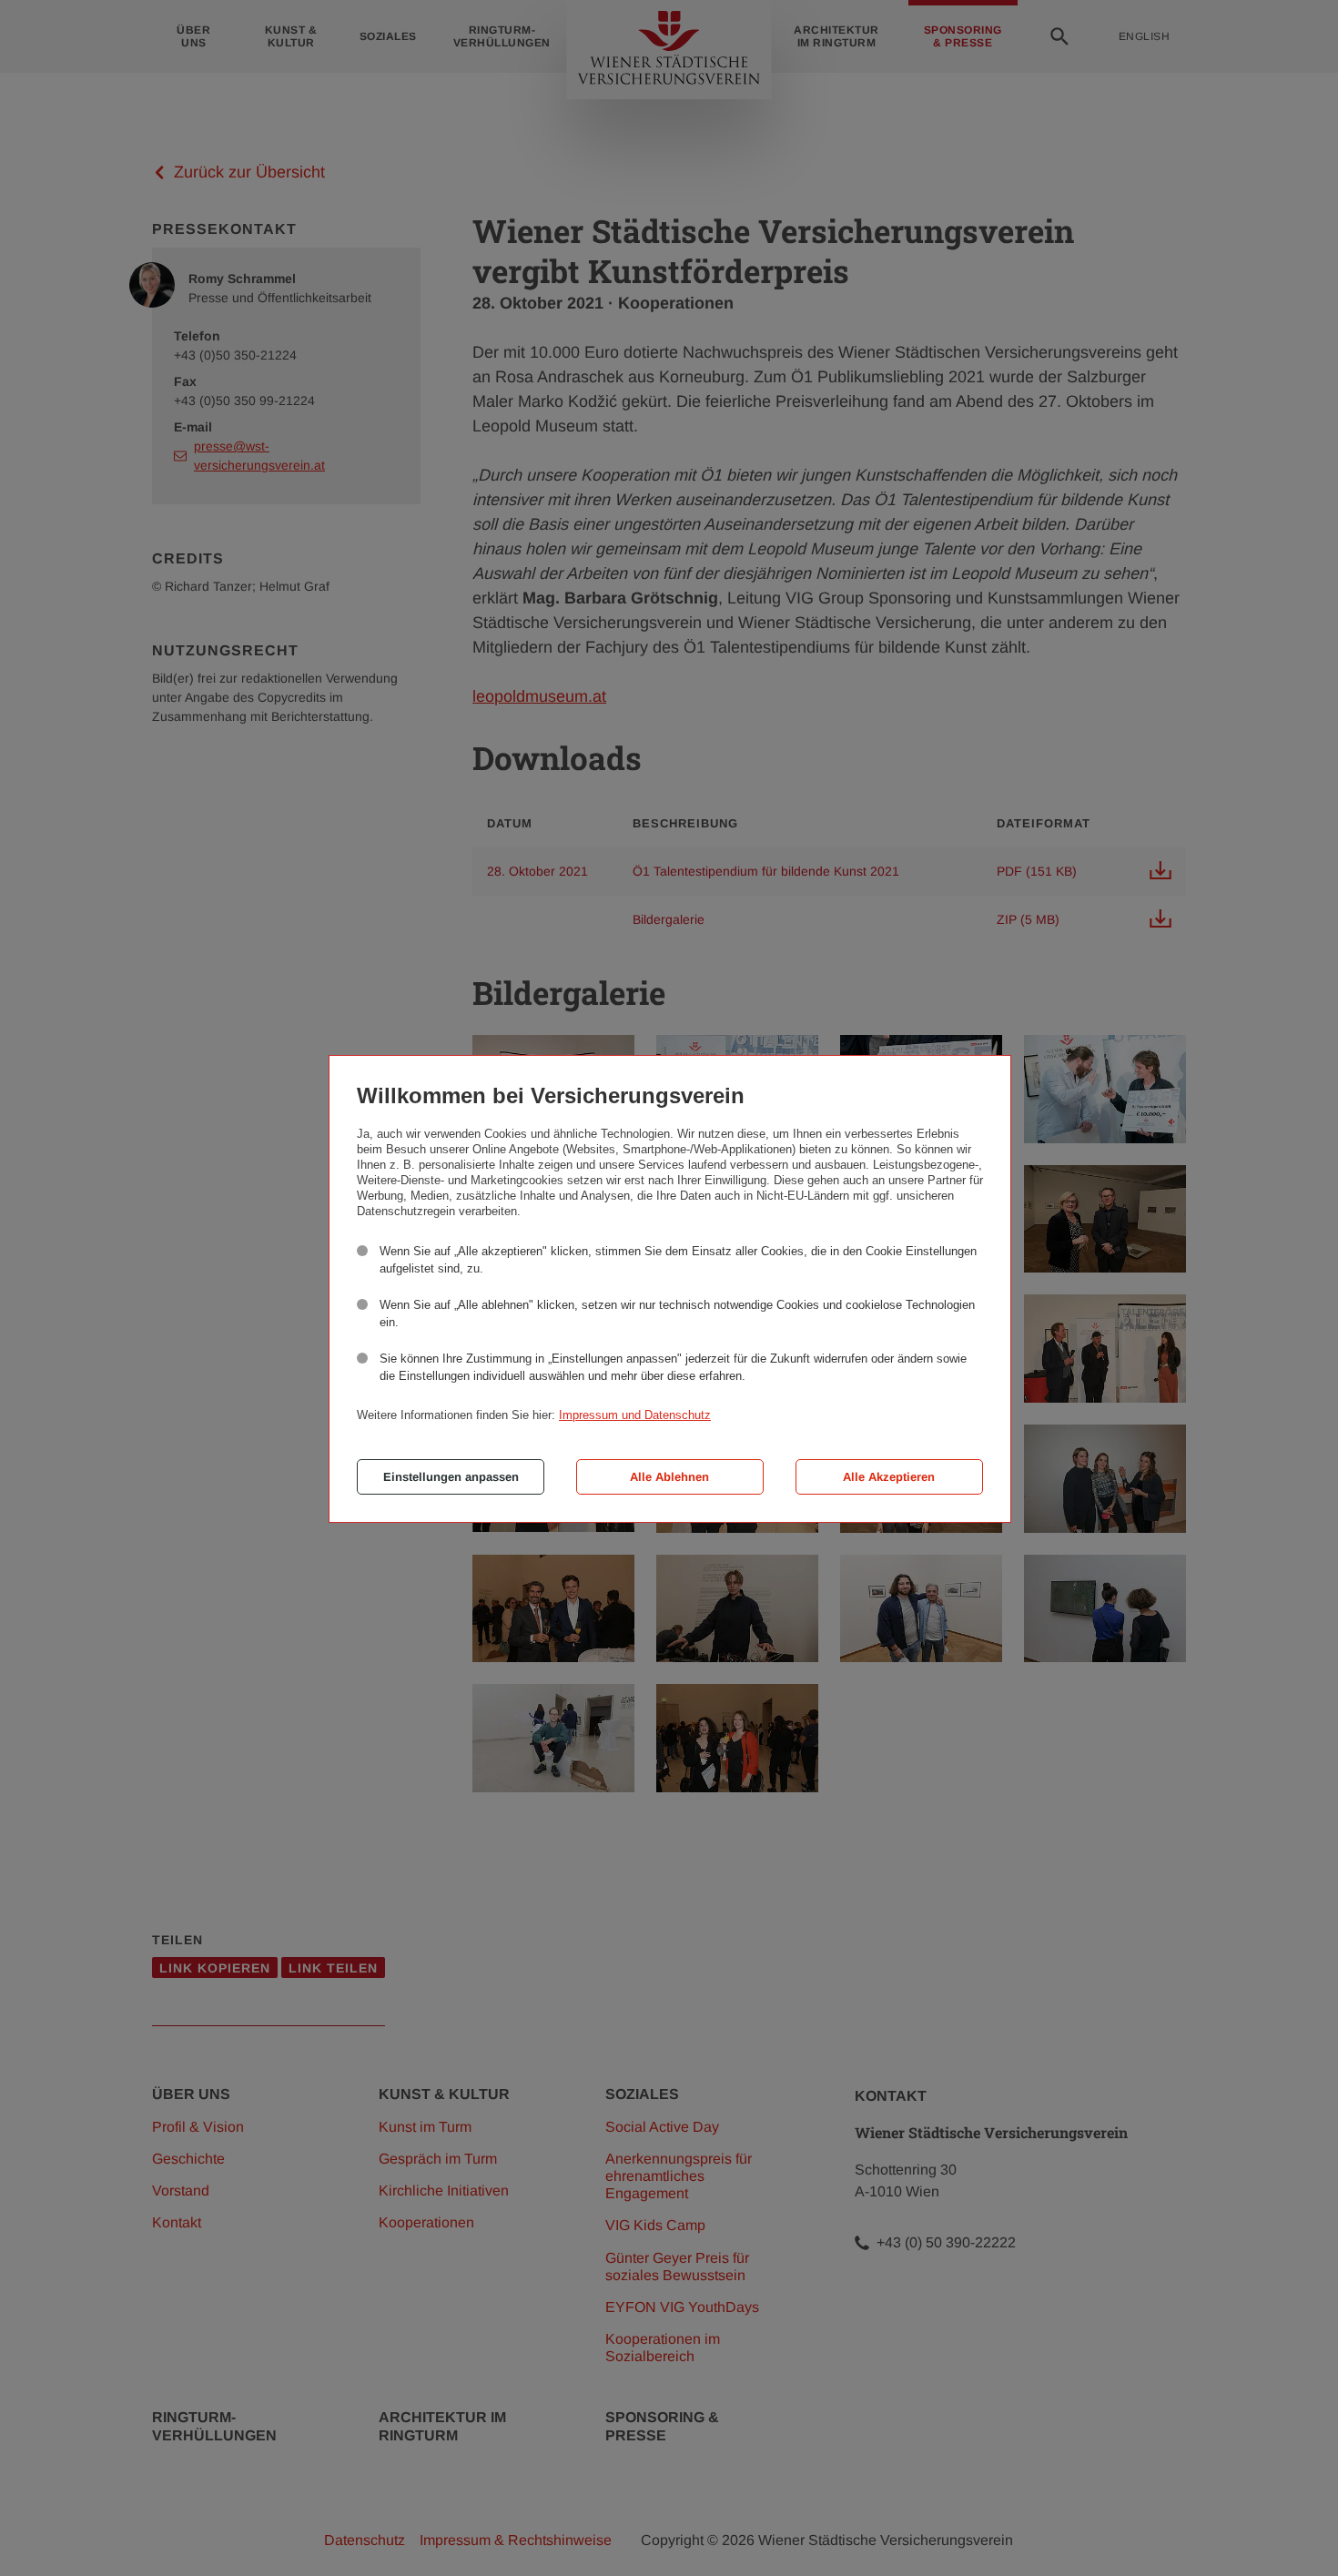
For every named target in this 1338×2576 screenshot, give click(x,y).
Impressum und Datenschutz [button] (635, 1415)
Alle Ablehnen (669, 1477)
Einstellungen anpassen (451, 1477)
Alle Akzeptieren (889, 1477)
